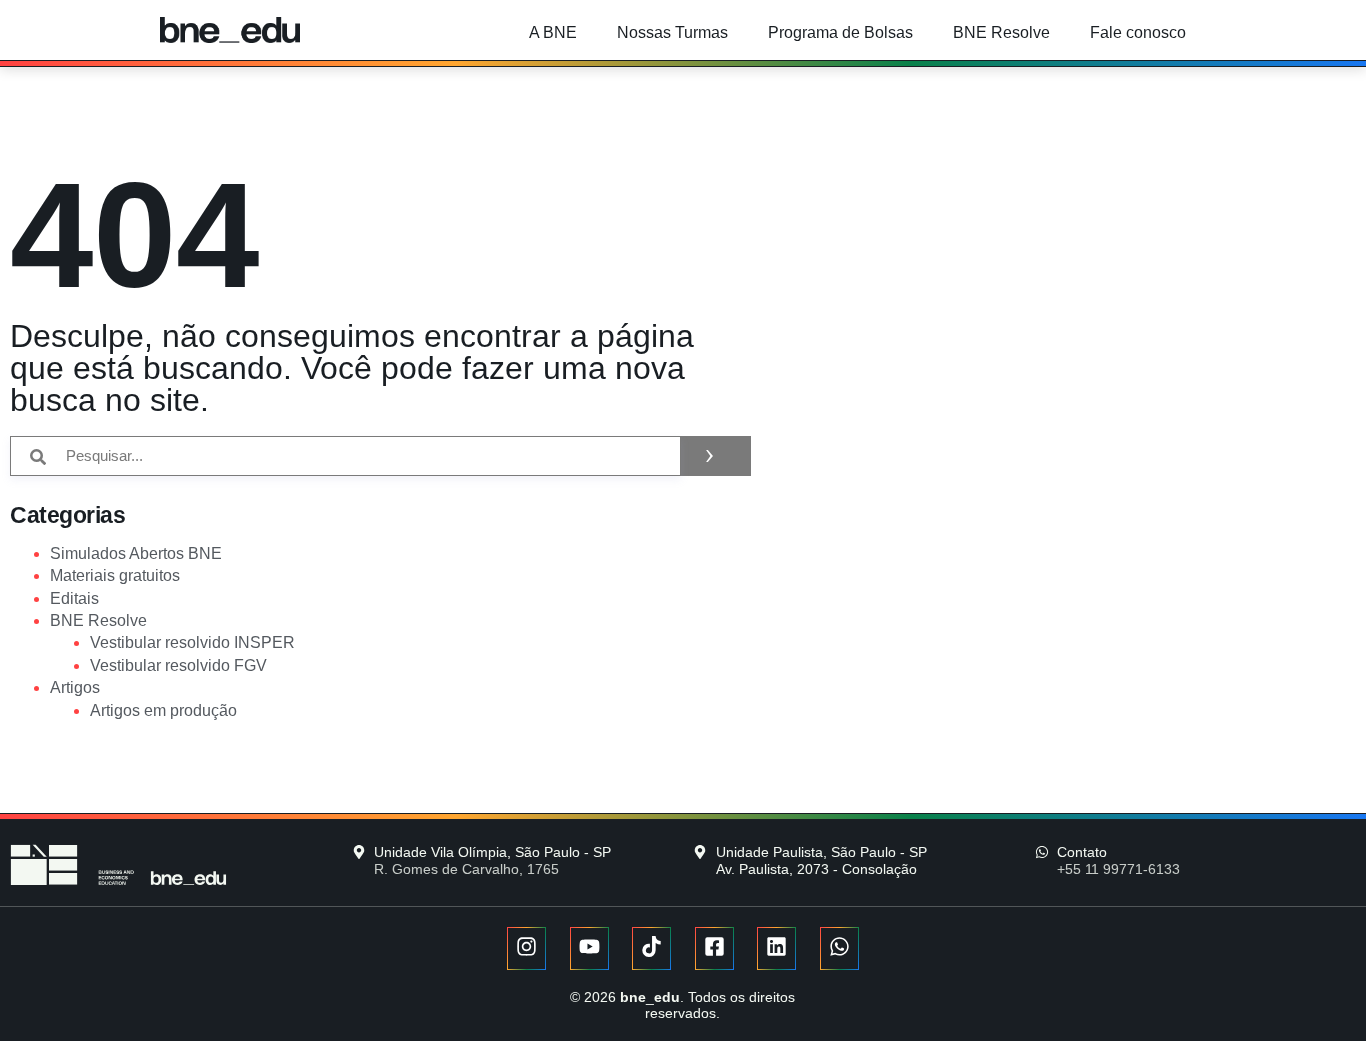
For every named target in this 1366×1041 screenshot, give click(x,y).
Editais (74, 598)
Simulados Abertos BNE (136, 553)
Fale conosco (1138, 32)
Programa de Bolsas (840, 32)
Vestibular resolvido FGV (178, 665)
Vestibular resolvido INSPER (192, 642)
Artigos (75, 687)
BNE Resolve (1001, 32)
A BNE (553, 32)
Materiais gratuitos (115, 575)
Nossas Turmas (672, 32)
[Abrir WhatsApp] (1316, 990)
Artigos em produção (163, 710)
